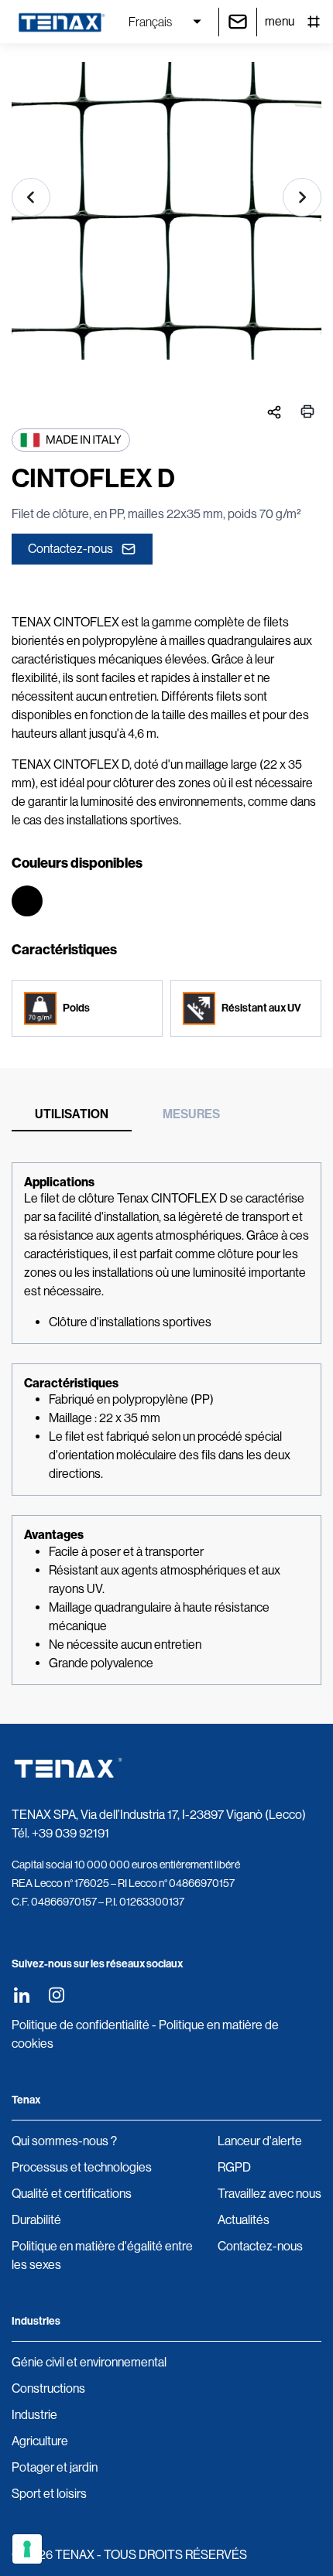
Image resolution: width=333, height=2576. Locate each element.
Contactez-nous (70, 549)
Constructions (48, 2388)
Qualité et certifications (72, 2194)
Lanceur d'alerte (260, 2141)
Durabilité (36, 2220)
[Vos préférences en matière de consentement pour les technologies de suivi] (27, 2549)
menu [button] (280, 21)
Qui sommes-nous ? (64, 2141)
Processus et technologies (82, 2167)
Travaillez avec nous (269, 2194)
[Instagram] (56, 1995)
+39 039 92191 (70, 1833)
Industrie (34, 2415)
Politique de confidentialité (81, 2025)
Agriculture (40, 2441)
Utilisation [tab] (72, 1114)
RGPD (234, 2167)
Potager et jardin (55, 2467)
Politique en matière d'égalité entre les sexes (102, 2255)
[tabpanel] (166, 1424)
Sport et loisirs (49, 2494)
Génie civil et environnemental (89, 2362)
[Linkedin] (21, 1995)
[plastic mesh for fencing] (166, 217)
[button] (31, 197)
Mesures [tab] (191, 1114)
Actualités (244, 2220)
